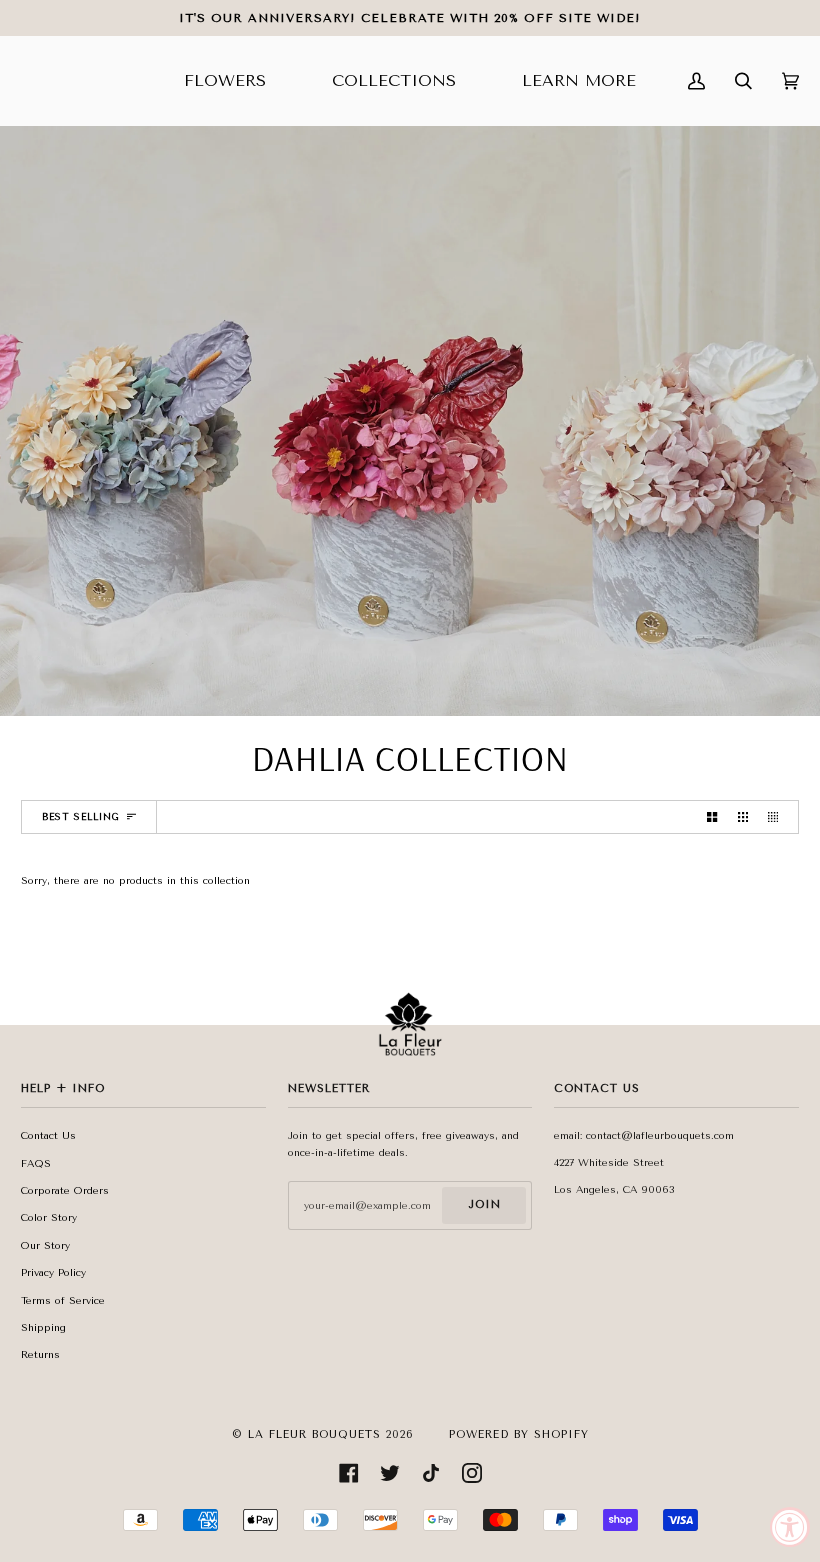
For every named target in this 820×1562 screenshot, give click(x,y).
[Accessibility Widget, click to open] (790, 1527)
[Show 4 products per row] (778, 817)
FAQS (36, 1164)
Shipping (43, 1328)
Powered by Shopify (519, 1434)
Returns (40, 1355)
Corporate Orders (65, 1191)
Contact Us (48, 1136)
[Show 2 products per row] (712, 817)
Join (484, 1204)
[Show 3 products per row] (743, 817)
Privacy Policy (53, 1273)
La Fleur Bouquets (314, 1434)
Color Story (49, 1218)
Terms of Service (63, 1301)
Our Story (45, 1246)
